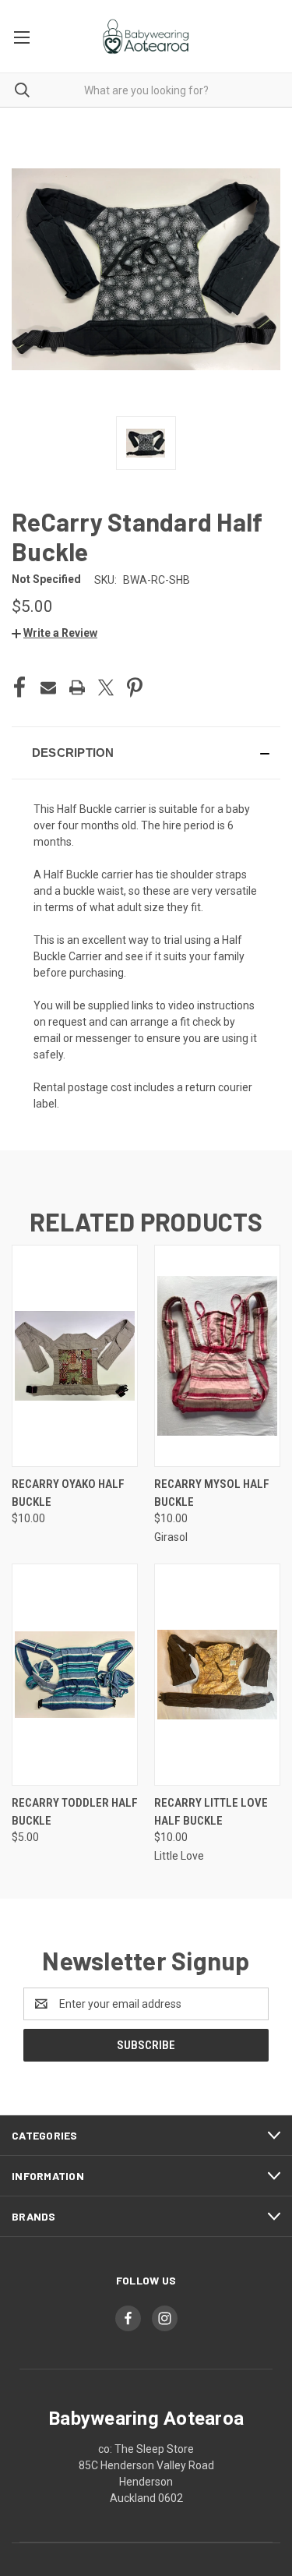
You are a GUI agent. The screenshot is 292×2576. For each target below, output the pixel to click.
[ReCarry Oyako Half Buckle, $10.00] (75, 1356)
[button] (55, 633)
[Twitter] (106, 687)
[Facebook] (19, 687)
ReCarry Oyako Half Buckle (68, 1493)
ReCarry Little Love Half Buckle (211, 1812)
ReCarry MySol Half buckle (212, 1493)
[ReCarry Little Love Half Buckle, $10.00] (217, 1675)
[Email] (48, 687)
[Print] (77, 687)
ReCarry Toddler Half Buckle (75, 1812)
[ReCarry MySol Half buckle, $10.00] (217, 1356)
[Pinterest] (135, 687)
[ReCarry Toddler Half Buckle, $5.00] (75, 1675)
